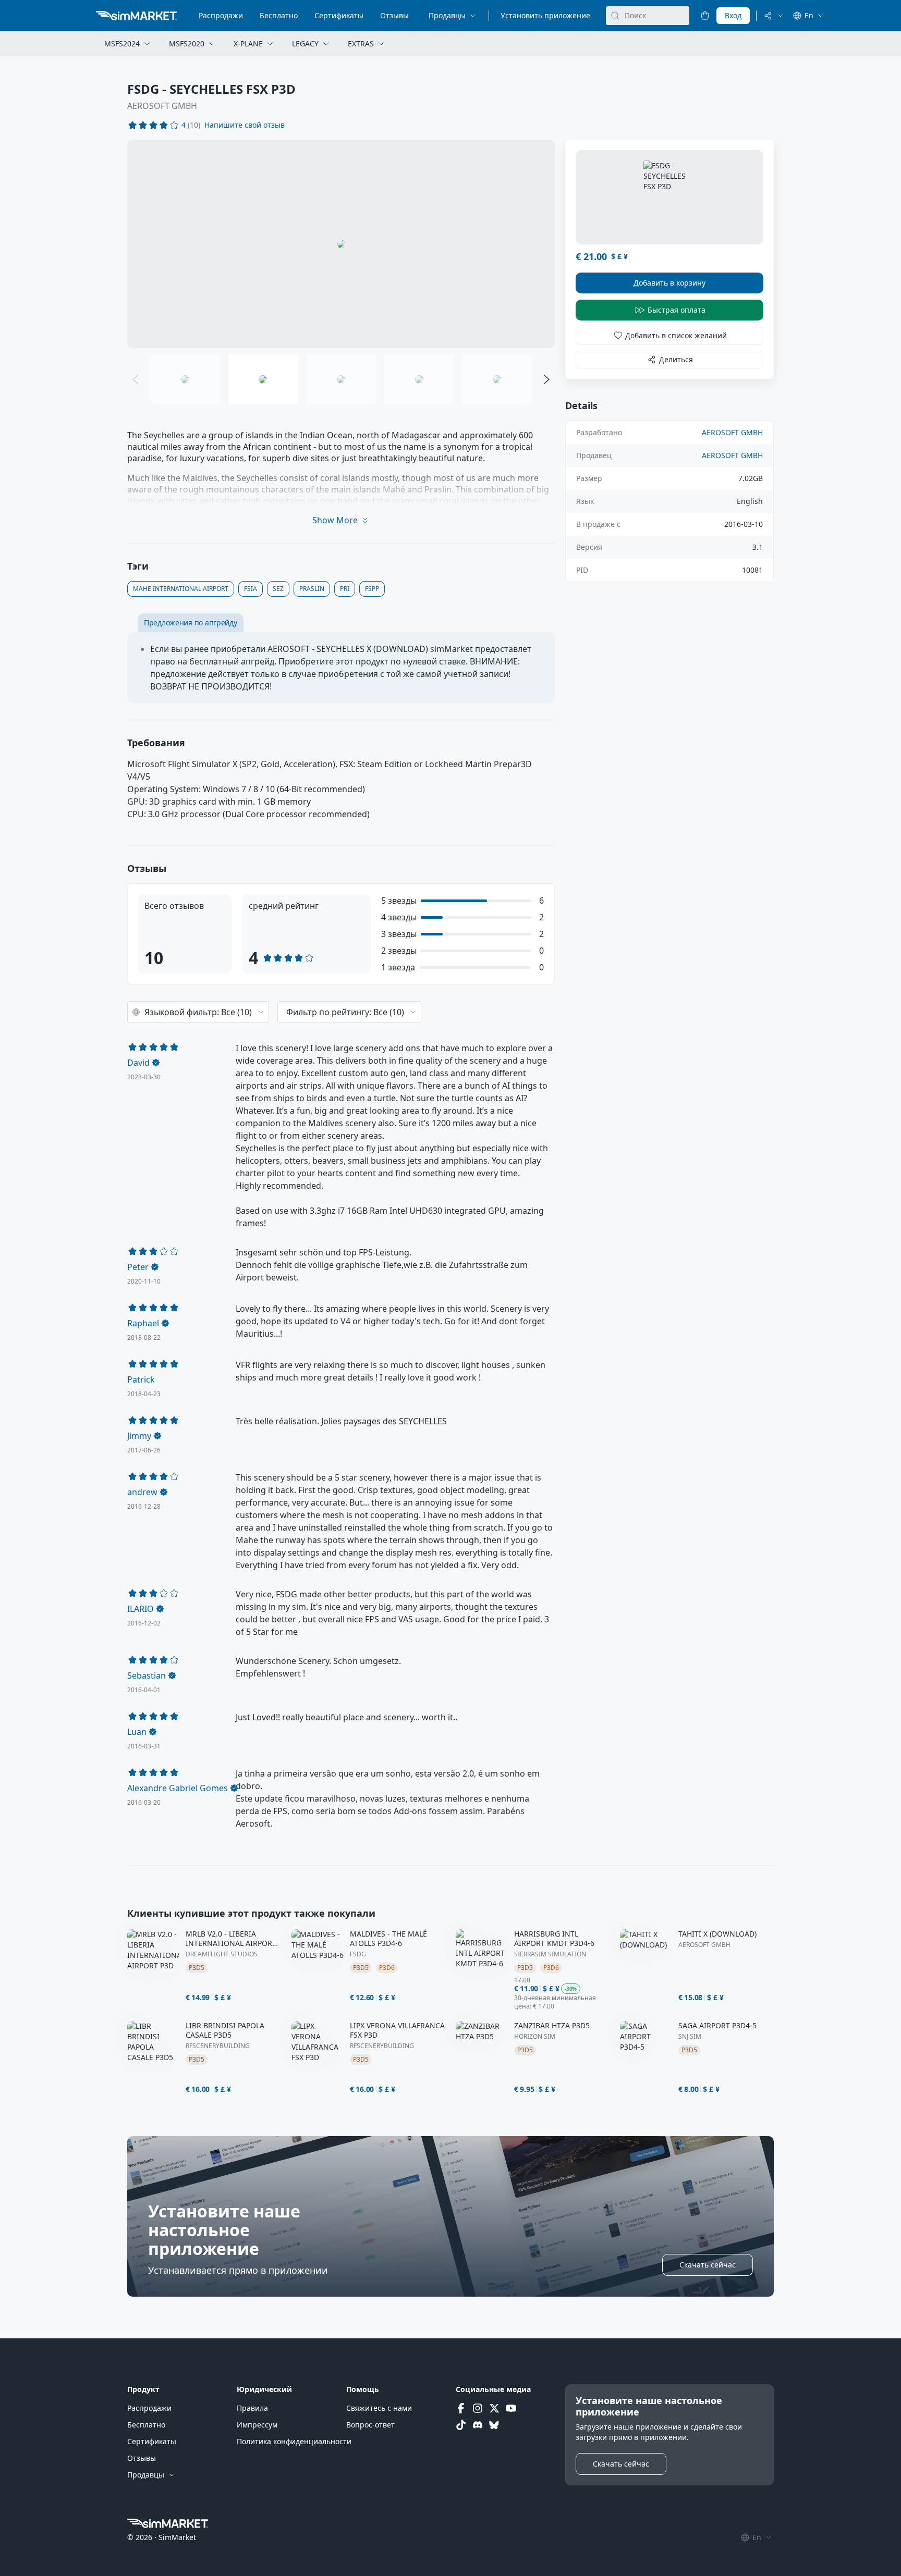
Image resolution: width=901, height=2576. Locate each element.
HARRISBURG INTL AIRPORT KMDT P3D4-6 (554, 1939)
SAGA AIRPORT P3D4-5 (717, 2026)
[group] (341, 244)
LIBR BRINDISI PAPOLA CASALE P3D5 (225, 2030)
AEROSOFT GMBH (162, 106)
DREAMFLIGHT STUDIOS (222, 1954)
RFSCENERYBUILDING (218, 2046)
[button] (245, 125)
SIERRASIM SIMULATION (550, 1954)
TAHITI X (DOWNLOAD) (717, 1934)
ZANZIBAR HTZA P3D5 (552, 2026)
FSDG (358, 1954)
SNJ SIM (690, 2037)
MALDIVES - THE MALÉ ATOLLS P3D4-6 (388, 1939)
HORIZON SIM (535, 2037)
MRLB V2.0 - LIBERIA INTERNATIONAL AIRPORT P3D (231, 1939)
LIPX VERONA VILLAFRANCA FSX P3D (397, 2030)
